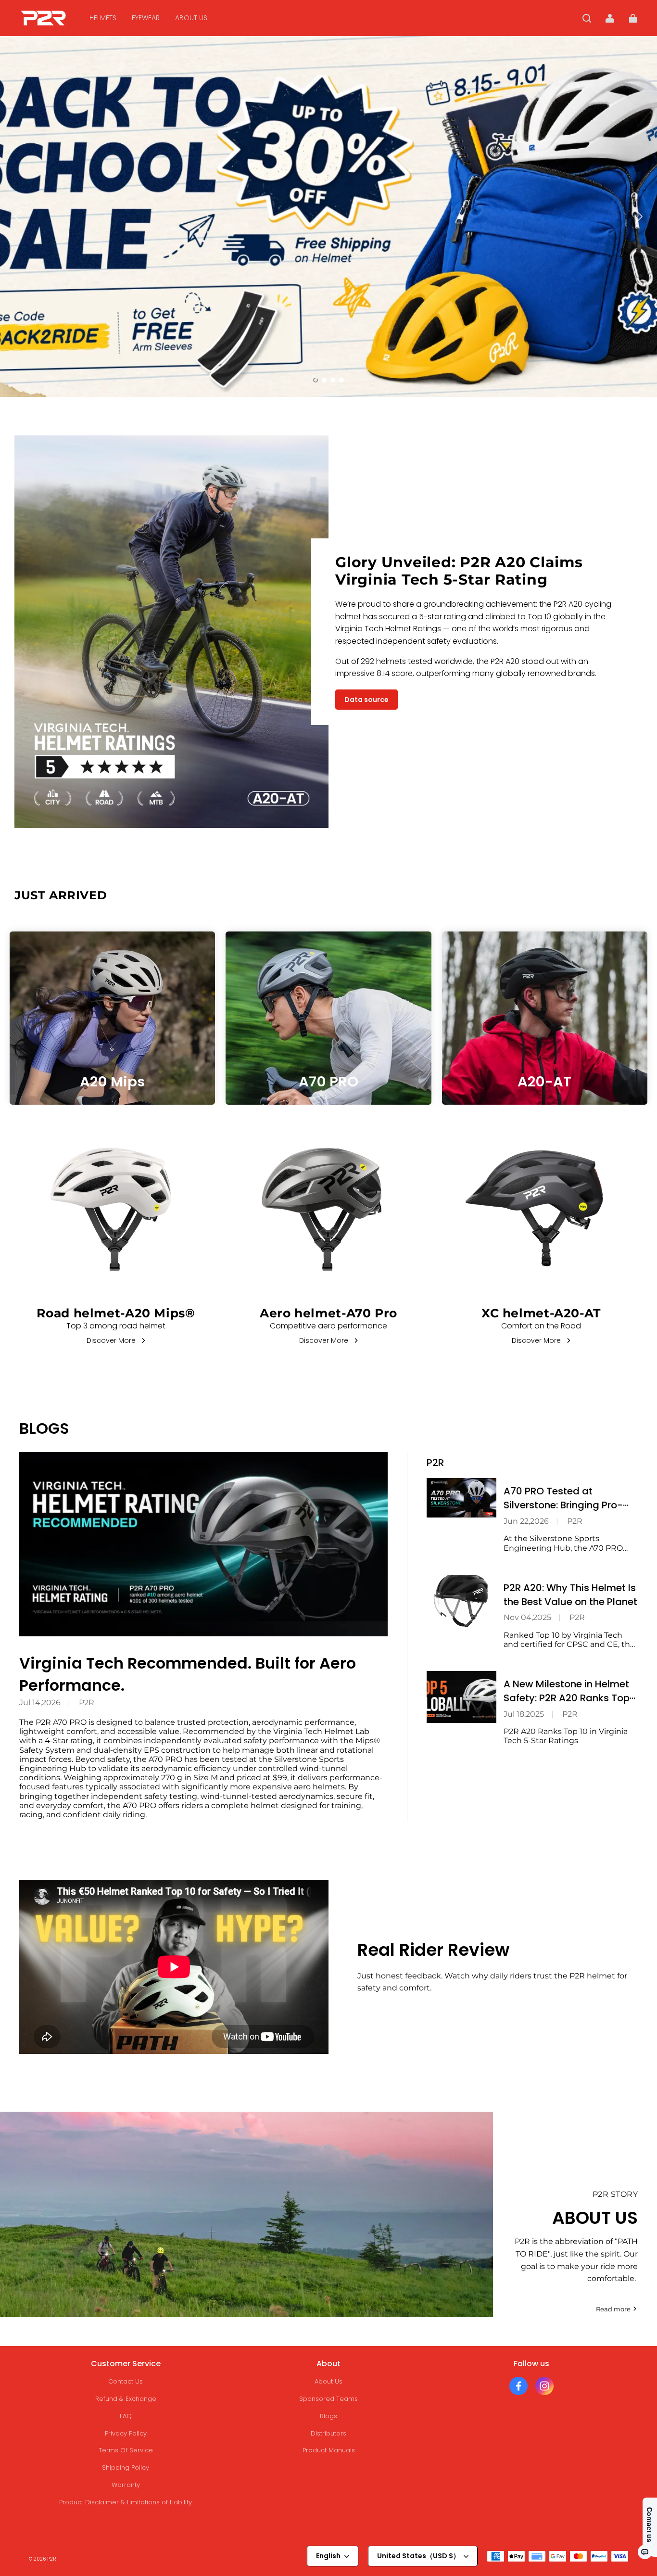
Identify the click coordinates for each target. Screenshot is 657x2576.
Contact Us (126, 2381)
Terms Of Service (126, 2450)
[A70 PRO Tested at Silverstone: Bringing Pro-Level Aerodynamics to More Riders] (461, 1498)
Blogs (328, 2416)
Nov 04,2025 (527, 1617)
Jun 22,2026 (526, 1521)
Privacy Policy (126, 2433)
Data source (366, 700)
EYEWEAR (146, 18)
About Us (328, 2381)
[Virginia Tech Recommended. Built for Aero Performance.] (203, 1544)
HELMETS (103, 18)
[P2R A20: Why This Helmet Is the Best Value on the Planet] (461, 1601)
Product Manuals (329, 2450)
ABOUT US (191, 18)
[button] (587, 18)
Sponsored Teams (328, 2399)
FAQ (126, 2416)
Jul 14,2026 (40, 1702)
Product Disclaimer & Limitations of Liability (126, 2502)
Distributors (328, 2433)
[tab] (316, 380)
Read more (613, 2309)
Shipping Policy (126, 2468)
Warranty (126, 2485)
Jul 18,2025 (524, 1714)
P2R (87, 1702)
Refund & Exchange (126, 2399)
